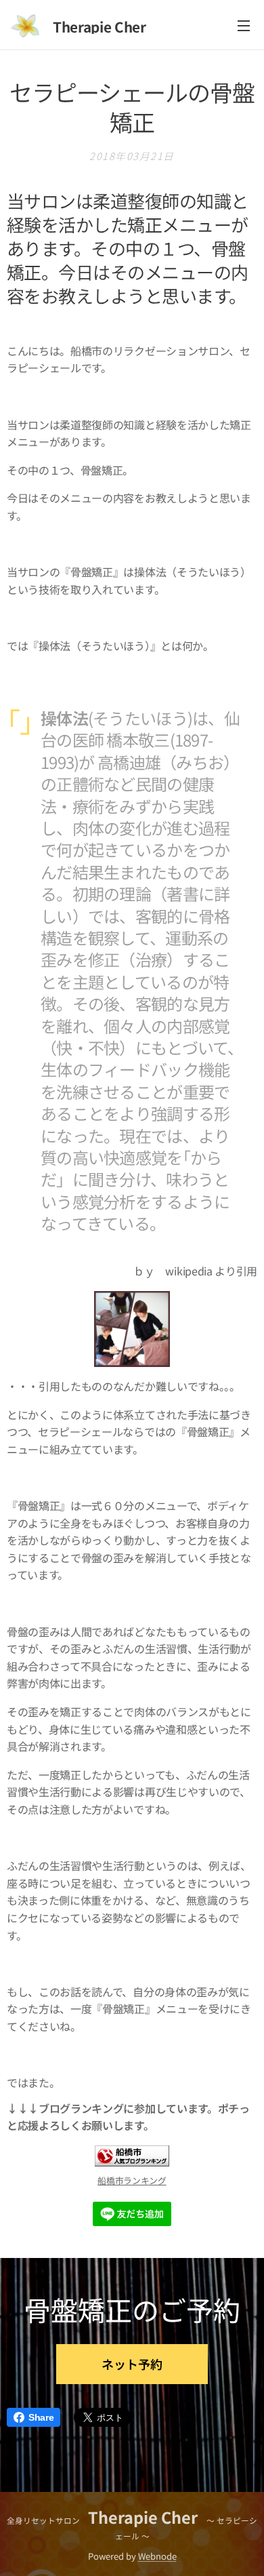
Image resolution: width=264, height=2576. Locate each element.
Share (41, 2417)
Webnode (157, 2556)
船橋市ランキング (132, 2180)
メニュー (244, 25)
